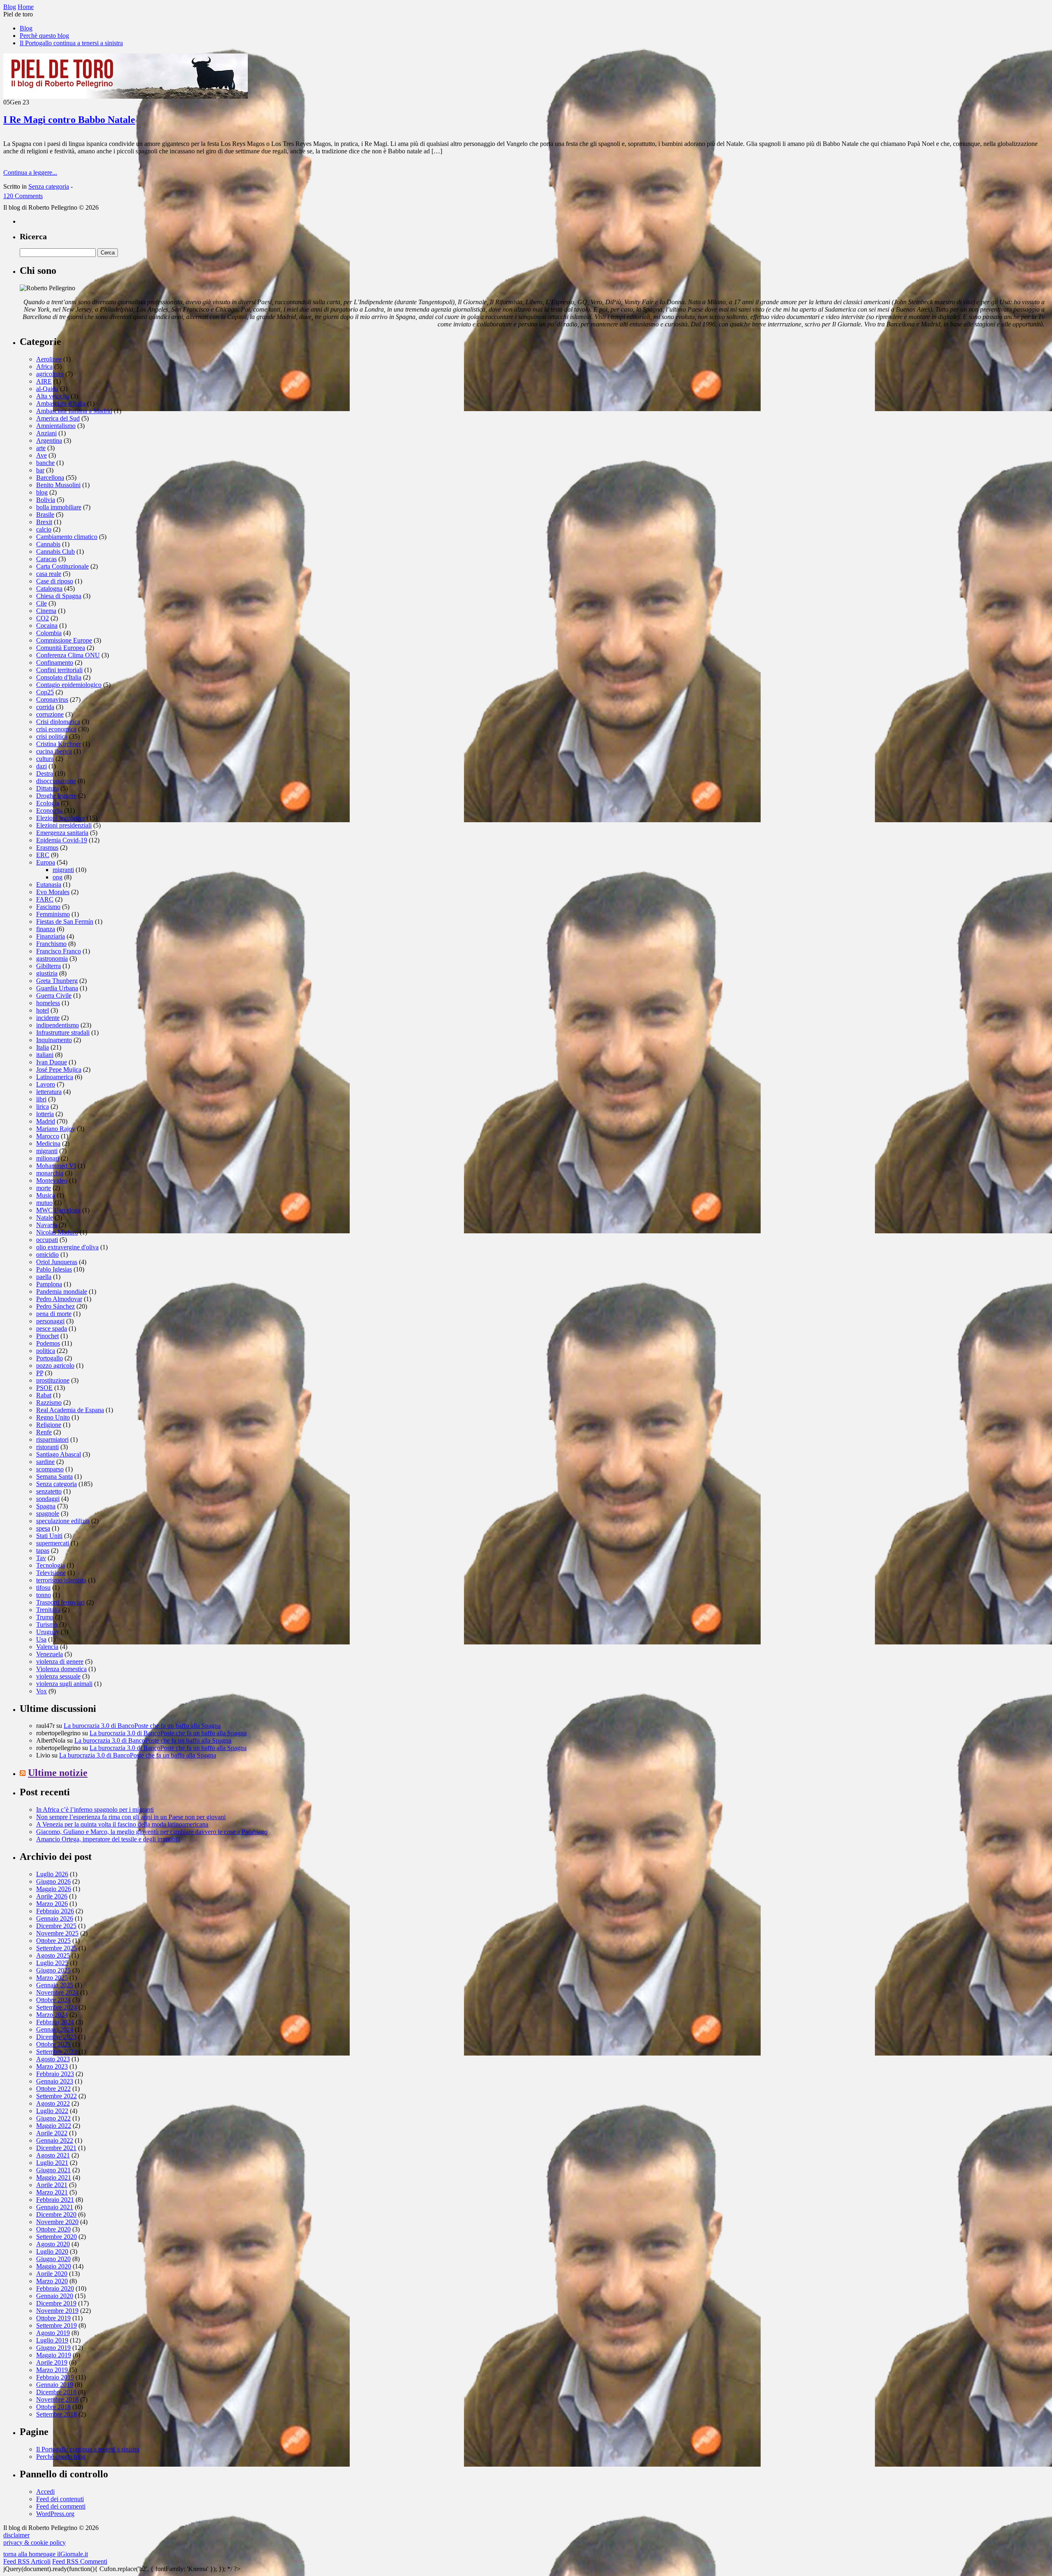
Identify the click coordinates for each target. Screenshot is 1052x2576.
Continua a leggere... (30, 172)
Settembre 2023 (57, 2052)
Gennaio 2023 (55, 2081)
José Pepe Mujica (59, 1069)
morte (44, 1188)
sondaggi (48, 1499)
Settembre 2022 (57, 2096)
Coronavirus (52, 699)
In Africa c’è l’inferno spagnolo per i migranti (95, 1809)
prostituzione (53, 1380)
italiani (45, 1055)
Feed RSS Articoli (27, 2561)
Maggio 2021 (54, 2177)
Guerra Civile (54, 995)
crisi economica (56, 729)
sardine (45, 1462)
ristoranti (47, 1447)
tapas (43, 1550)
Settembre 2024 (57, 2007)
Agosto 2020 (53, 2244)
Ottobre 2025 (53, 1941)
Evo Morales (53, 892)
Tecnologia (51, 1565)
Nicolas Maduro (57, 1232)
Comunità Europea (61, 648)
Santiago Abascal (59, 1454)
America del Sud (58, 418)
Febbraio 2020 (55, 2288)
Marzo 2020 (52, 2281)
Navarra (47, 1225)
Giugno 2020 (53, 2259)
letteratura (49, 1092)
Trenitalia (48, 1610)
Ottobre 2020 (53, 2229)
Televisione (51, 1573)
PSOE (44, 1388)
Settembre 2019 (57, 2325)
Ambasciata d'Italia (61, 404)
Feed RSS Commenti (80, 2561)
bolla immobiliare (59, 507)
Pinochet (47, 1336)
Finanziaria (51, 936)
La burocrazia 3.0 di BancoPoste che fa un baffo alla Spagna (142, 1726)
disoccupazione (56, 781)
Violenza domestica (61, 1669)
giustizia (47, 973)
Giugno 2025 (53, 1970)
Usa (41, 1639)
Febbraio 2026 (55, 1911)
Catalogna (49, 589)
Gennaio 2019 (55, 2385)
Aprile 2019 (52, 2362)
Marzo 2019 (52, 2370)
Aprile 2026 (52, 1896)
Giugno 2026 (53, 1881)
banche (45, 463)
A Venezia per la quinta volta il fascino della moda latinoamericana (122, 1824)
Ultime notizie (58, 1773)
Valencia (47, 1647)
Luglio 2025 (52, 1963)
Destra (45, 773)
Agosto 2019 (53, 2333)
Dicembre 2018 (56, 2392)
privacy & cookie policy (35, 2542)
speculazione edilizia (63, 1521)
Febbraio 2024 (55, 2022)
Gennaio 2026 (55, 1918)
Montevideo (52, 1180)
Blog (26, 28)
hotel (43, 1010)
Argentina (49, 441)
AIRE (44, 381)
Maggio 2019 (54, 2355)
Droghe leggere (56, 796)
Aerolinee (49, 359)
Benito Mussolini (58, 485)
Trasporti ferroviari (60, 1602)
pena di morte (54, 1314)
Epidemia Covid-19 (62, 840)
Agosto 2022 (53, 2103)
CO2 (43, 618)
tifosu (43, 1587)
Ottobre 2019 (53, 2318)
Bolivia (46, 500)
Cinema (46, 611)
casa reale (49, 574)
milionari (48, 1158)
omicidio (47, 1254)
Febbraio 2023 (55, 2074)
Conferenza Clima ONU (68, 655)
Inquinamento (54, 1040)
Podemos (48, 1343)
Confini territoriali (59, 670)
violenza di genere (60, 1661)
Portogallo (50, 1358)
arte (41, 448)
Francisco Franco (59, 951)
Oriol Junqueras (57, 1262)
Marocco (48, 1136)
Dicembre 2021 (56, 2148)
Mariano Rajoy (56, 1129)
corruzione (50, 714)
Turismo (47, 1624)
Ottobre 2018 (53, 2407)
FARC (45, 899)
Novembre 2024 (57, 1992)
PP (40, 1373)
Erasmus (47, 847)
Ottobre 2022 (53, 2089)
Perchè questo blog (44, 36)
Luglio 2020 (52, 2251)
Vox (42, 1691)
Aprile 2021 (52, 2185)
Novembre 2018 (57, 2399)
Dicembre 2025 (56, 1926)
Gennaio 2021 (55, 2207)
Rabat (44, 1395)
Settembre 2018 (57, 2414)
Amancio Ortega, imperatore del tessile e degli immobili (108, 1839)
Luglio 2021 (52, 2163)
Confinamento (55, 662)
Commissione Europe (64, 640)
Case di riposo (55, 581)
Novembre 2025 (57, 1933)
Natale (45, 1217)
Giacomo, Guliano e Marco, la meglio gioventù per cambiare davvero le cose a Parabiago (152, 1832)
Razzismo (49, 1402)
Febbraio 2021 (55, 2200)
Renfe (44, 1432)
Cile (42, 603)
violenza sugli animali (64, 1684)
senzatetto (49, 1491)
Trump (45, 1617)
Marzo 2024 (52, 2015)
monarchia (50, 1173)
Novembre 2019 (57, 2311)
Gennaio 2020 (55, 2296)
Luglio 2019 (52, 2340)
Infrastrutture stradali (63, 1032)
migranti (63, 870)
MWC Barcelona (58, 1210)
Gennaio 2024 (55, 2029)
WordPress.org (55, 2514)
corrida (45, 707)
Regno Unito (53, 1417)
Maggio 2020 (54, 2266)
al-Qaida (47, 389)
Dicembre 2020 (56, 2214)
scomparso (50, 1469)
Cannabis (48, 544)
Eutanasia (49, 884)
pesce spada (52, 1328)
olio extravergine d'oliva (67, 1247)
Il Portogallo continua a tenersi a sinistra (71, 43)
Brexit (44, 522)
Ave (42, 455)
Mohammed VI (56, 1166)
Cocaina (47, 626)
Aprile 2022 (52, 2133)
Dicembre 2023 (56, 2037)
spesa (43, 1528)
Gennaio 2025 (55, 1985)
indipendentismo (58, 1025)
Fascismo (48, 907)
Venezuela (50, 1654)
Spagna (46, 1506)
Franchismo (51, 944)
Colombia (49, 633)
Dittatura (47, 788)
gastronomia (52, 958)
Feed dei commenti (61, 2506)
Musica (46, 1195)
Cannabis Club (55, 552)
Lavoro (46, 1084)
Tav (41, 1558)
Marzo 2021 (52, 2192)
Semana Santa (54, 1476)
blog (42, 492)
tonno (44, 1595)
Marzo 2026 (52, 1904)
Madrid (46, 1121)
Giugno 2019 (53, 2348)
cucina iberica (54, 751)
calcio (44, 529)
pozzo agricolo (55, 1365)
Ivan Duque (52, 1062)
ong (58, 877)
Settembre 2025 (57, 1948)
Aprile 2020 (52, 2274)
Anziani (46, 433)
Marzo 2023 (52, 2066)
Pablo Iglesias (54, 1269)
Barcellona (50, 478)
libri (41, 1099)
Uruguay (48, 1632)
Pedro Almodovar (59, 1299)
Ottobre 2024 (53, 2000)
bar (40, 470)
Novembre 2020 (57, 2222)
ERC (43, 855)
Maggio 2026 (54, 1889)
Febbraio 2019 (55, 2377)
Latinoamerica (55, 1077)
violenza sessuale (58, 1676)
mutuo (44, 1203)
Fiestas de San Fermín (65, 921)
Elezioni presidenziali (64, 825)
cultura (45, 759)
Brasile (45, 515)
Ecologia (48, 803)
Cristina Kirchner (59, 744)
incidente (48, 1018)
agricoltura (50, 374)
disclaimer (16, 2535)
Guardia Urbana (57, 988)
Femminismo (53, 914)
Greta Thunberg (57, 981)
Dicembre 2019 (56, 2303)
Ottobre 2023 (53, 2044)
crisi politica (52, 736)
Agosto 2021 (53, 2155)
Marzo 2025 (52, 1978)
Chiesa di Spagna (59, 596)
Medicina (48, 1143)
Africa (44, 367)
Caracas (46, 559)
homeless (48, 1003)
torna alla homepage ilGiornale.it (46, 2554)
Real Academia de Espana (70, 1410)
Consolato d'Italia (59, 677)
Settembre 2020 (57, 2237)
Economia (49, 810)
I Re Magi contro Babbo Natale (69, 120)
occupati (47, 1240)
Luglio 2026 (52, 1874)
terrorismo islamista (61, 1580)
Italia (43, 1047)
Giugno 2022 (53, 2118)
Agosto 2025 (53, 1955)
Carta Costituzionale (62, 566)
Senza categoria (49, 186)
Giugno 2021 (53, 2170)
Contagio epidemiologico (69, 685)
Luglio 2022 (52, 2111)
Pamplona (49, 1284)
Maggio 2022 (54, 2126)
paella (44, 1277)
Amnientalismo (56, 426)
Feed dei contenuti (60, 2499)
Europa (46, 862)
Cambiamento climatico (67, 537)
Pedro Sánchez (55, 1306)
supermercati (53, 1543)
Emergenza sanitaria (62, 833)
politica (46, 1351)
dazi (42, 766)
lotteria (45, 1114)
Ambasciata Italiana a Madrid (74, 411)
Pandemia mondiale (62, 1291)
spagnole (48, 1513)
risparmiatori (52, 1439)
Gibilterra (48, 966)
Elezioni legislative (61, 818)
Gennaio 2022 (55, 2140)
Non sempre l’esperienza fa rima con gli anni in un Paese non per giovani (131, 1817)
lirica (43, 1106)
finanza (46, 929)
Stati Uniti (49, 1536)
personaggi (50, 1321)
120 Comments (23, 196)
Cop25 (45, 692)
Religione (49, 1425)
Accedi (45, 2492)
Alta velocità (53, 396)
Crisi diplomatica (58, 722)
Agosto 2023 (53, 2059)
